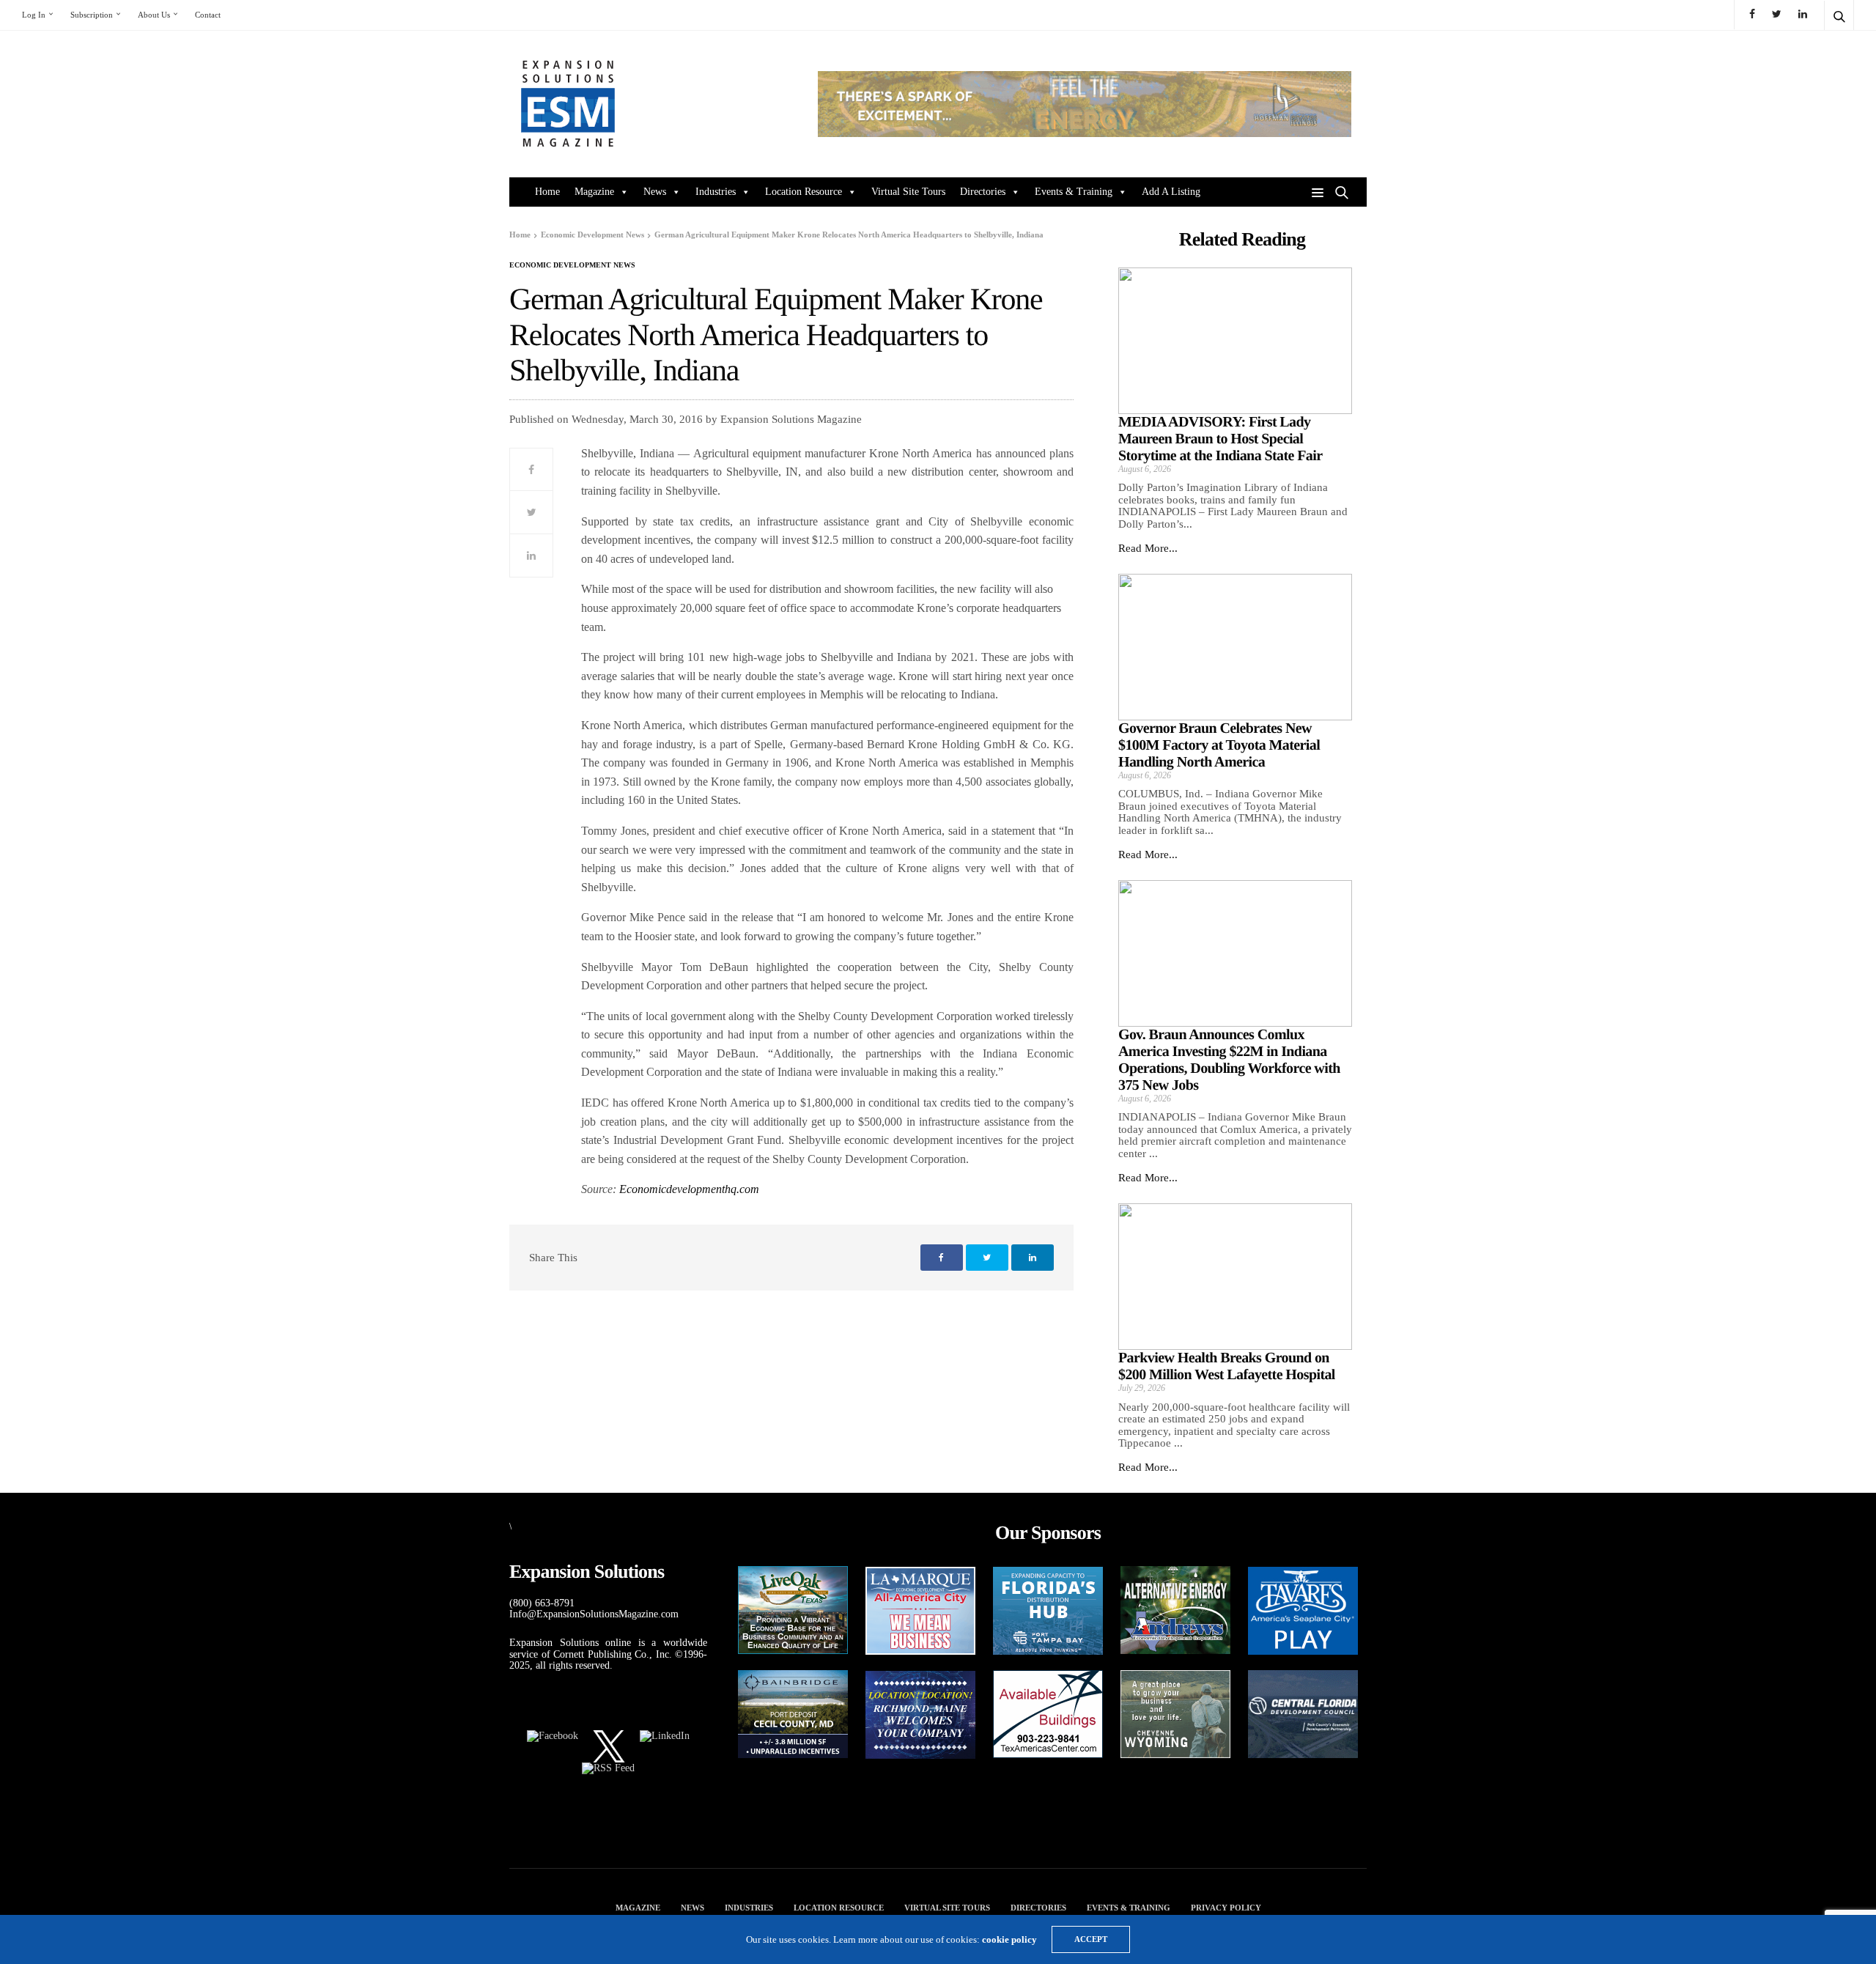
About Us (154, 15)
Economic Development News (572, 265)
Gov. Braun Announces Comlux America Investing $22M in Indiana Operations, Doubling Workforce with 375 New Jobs (1229, 1060)
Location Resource (804, 192)
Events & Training (1074, 192)
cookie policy (1009, 1939)
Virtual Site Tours (908, 192)
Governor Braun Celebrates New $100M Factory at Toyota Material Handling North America (1219, 745)
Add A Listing (1171, 192)
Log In (34, 15)
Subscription (92, 15)
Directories (983, 192)
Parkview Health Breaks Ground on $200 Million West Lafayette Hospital (1227, 1366)
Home (547, 192)
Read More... (1148, 548)
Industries (716, 192)
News (655, 192)
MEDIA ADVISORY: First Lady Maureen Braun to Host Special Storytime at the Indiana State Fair (1220, 439)
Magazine (594, 192)
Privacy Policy (1226, 1908)
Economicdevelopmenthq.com (689, 1189)
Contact (208, 15)
